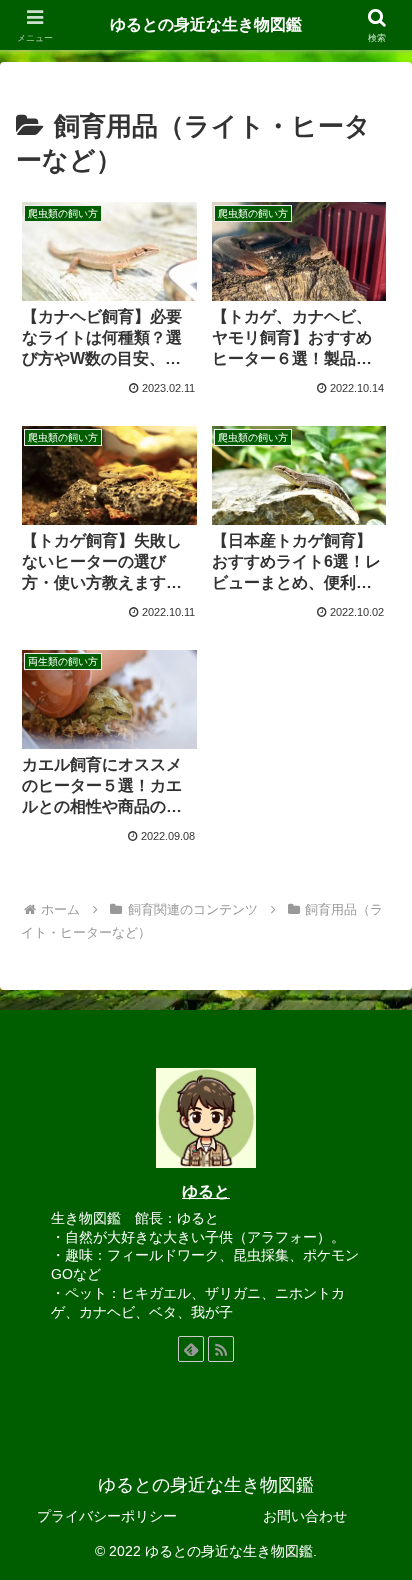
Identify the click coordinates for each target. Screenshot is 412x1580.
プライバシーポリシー (107, 1516)
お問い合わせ (305, 1516)
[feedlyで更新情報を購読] (191, 1349)
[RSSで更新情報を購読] (221, 1349)
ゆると (206, 1191)
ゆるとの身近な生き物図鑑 (206, 24)
